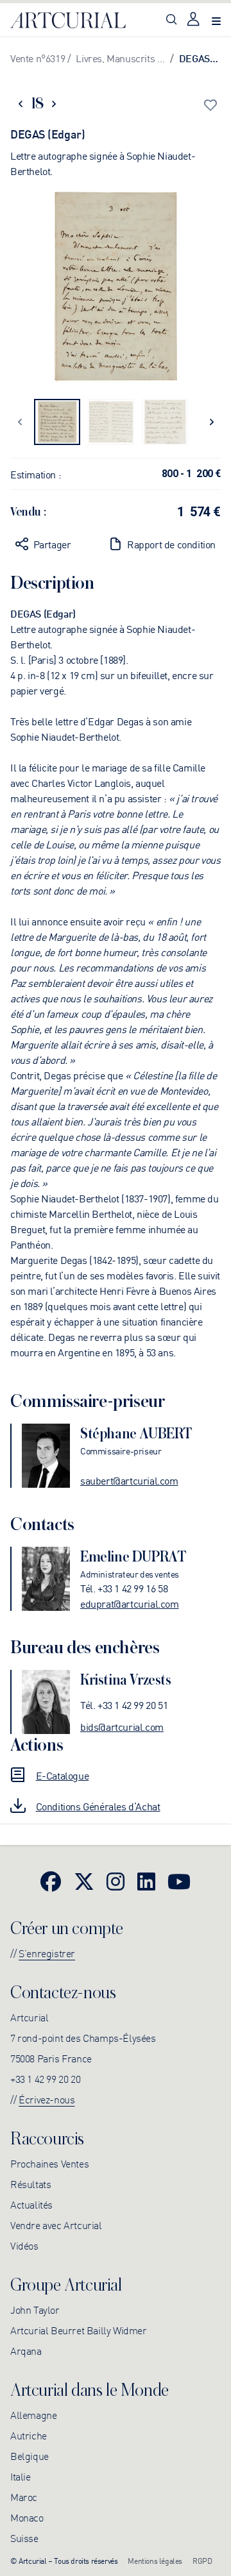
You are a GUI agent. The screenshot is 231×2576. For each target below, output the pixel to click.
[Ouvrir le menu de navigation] (216, 20)
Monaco (27, 2517)
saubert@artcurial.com (129, 1480)
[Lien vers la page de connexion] (194, 20)
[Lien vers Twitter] (84, 1881)
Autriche (29, 2435)
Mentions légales (155, 2560)
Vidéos (24, 2245)
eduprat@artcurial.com (130, 1603)
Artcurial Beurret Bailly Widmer (79, 2330)
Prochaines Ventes (49, 2163)
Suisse (24, 2538)
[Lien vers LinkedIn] (146, 1881)
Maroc (24, 2496)
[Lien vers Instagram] (116, 1881)
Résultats (30, 2184)
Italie (21, 2476)
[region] (116, 289)
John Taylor (35, 2309)
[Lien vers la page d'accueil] (68, 21)
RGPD (202, 2560)
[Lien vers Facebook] (51, 1881)
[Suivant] (211, 422)
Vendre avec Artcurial (56, 2225)
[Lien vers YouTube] (179, 1881)
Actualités (31, 2204)
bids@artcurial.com (122, 1726)
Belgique (30, 2455)
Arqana (26, 2350)
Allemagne (33, 2414)
